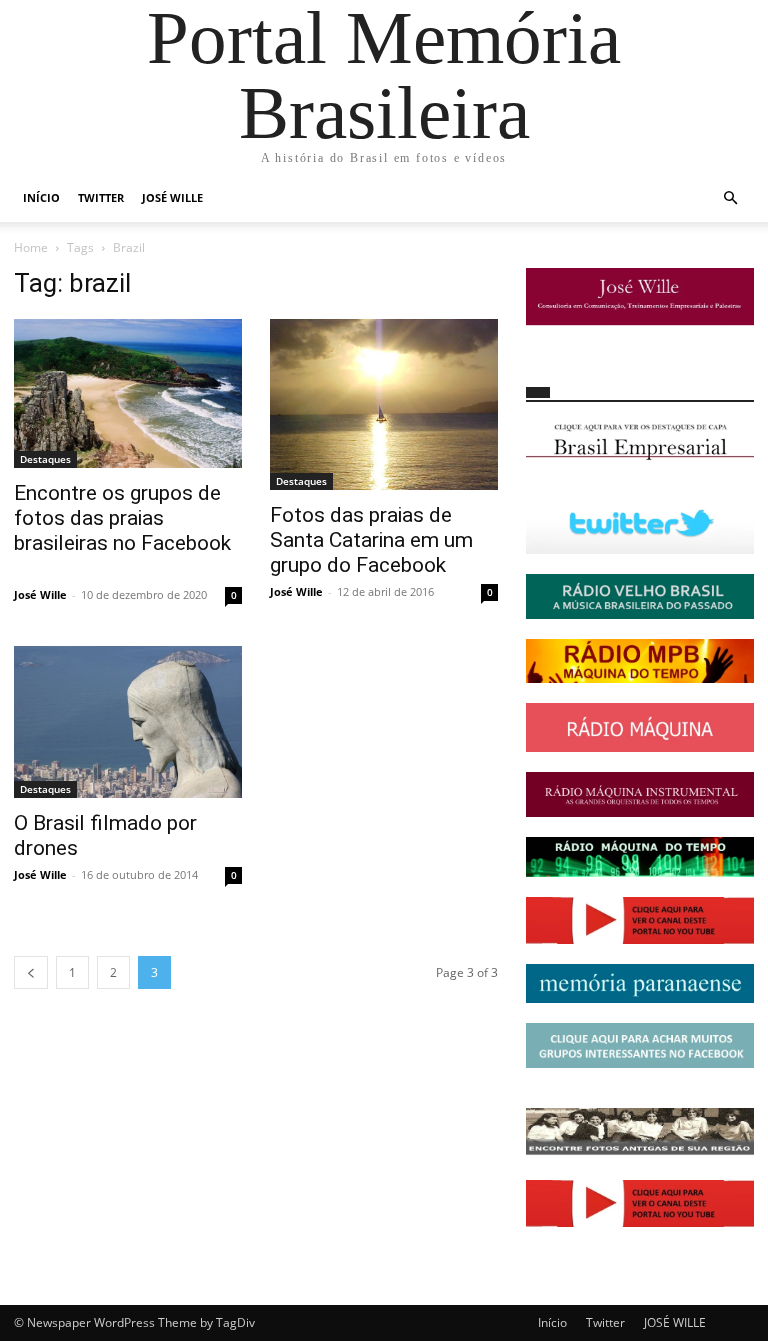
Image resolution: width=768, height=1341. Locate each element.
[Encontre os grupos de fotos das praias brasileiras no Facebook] (128, 393)
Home (31, 247)
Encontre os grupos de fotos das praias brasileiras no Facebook (122, 518)
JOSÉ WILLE (172, 197)
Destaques (45, 459)
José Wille (40, 594)
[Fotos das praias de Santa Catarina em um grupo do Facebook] (384, 404)
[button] (730, 198)
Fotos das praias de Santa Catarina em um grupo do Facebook (371, 540)
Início (41, 197)
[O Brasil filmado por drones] (128, 722)
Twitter (101, 197)
